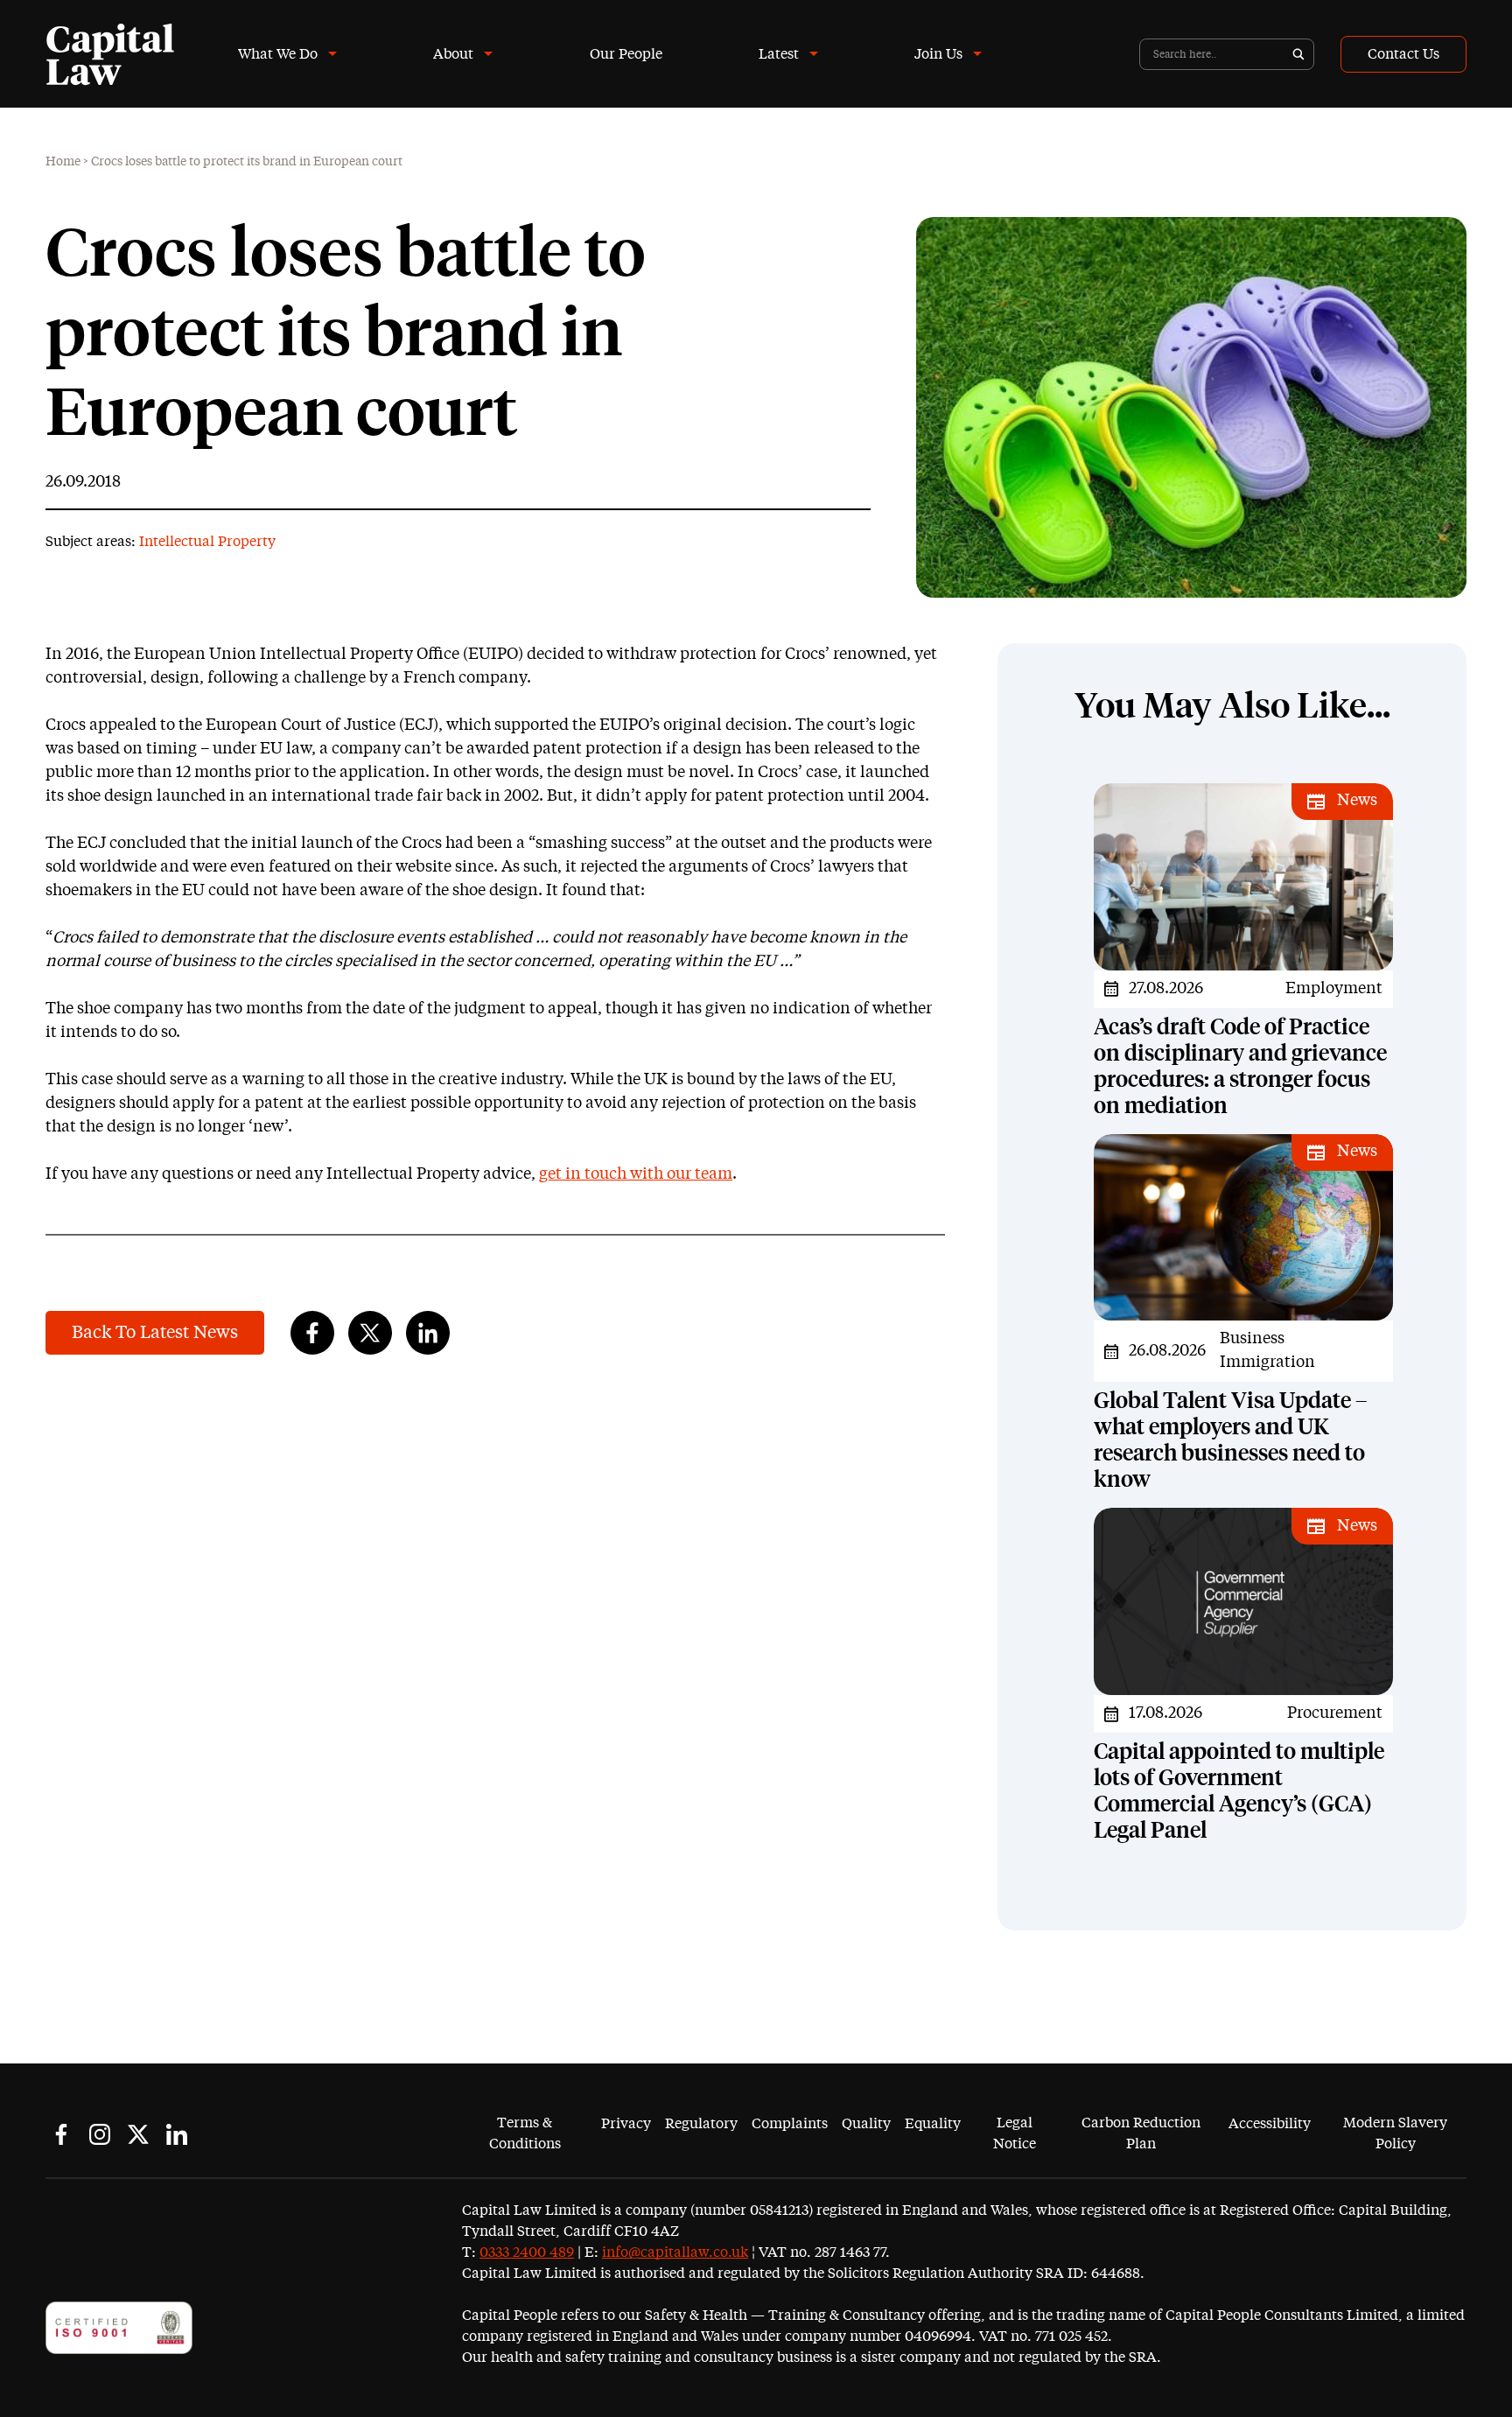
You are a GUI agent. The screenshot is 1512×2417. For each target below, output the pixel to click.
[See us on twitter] (138, 2134)
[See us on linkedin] (177, 2134)
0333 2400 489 (527, 2252)
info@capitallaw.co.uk (675, 2252)
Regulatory (701, 2124)
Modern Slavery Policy (1395, 2133)
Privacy (626, 2124)
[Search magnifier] (1298, 54)
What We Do (278, 54)
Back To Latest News (155, 1333)
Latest (779, 54)
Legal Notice (1015, 2133)
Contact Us (1403, 54)
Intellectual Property (207, 542)
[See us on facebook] (61, 2134)
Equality (933, 2124)
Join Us (938, 54)
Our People (626, 54)
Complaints (790, 2124)
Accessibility (1270, 2124)
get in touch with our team (636, 1174)
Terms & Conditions (525, 2133)
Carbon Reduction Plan (1141, 2133)
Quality (866, 2124)
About (453, 54)
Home (63, 162)
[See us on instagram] (100, 2134)
